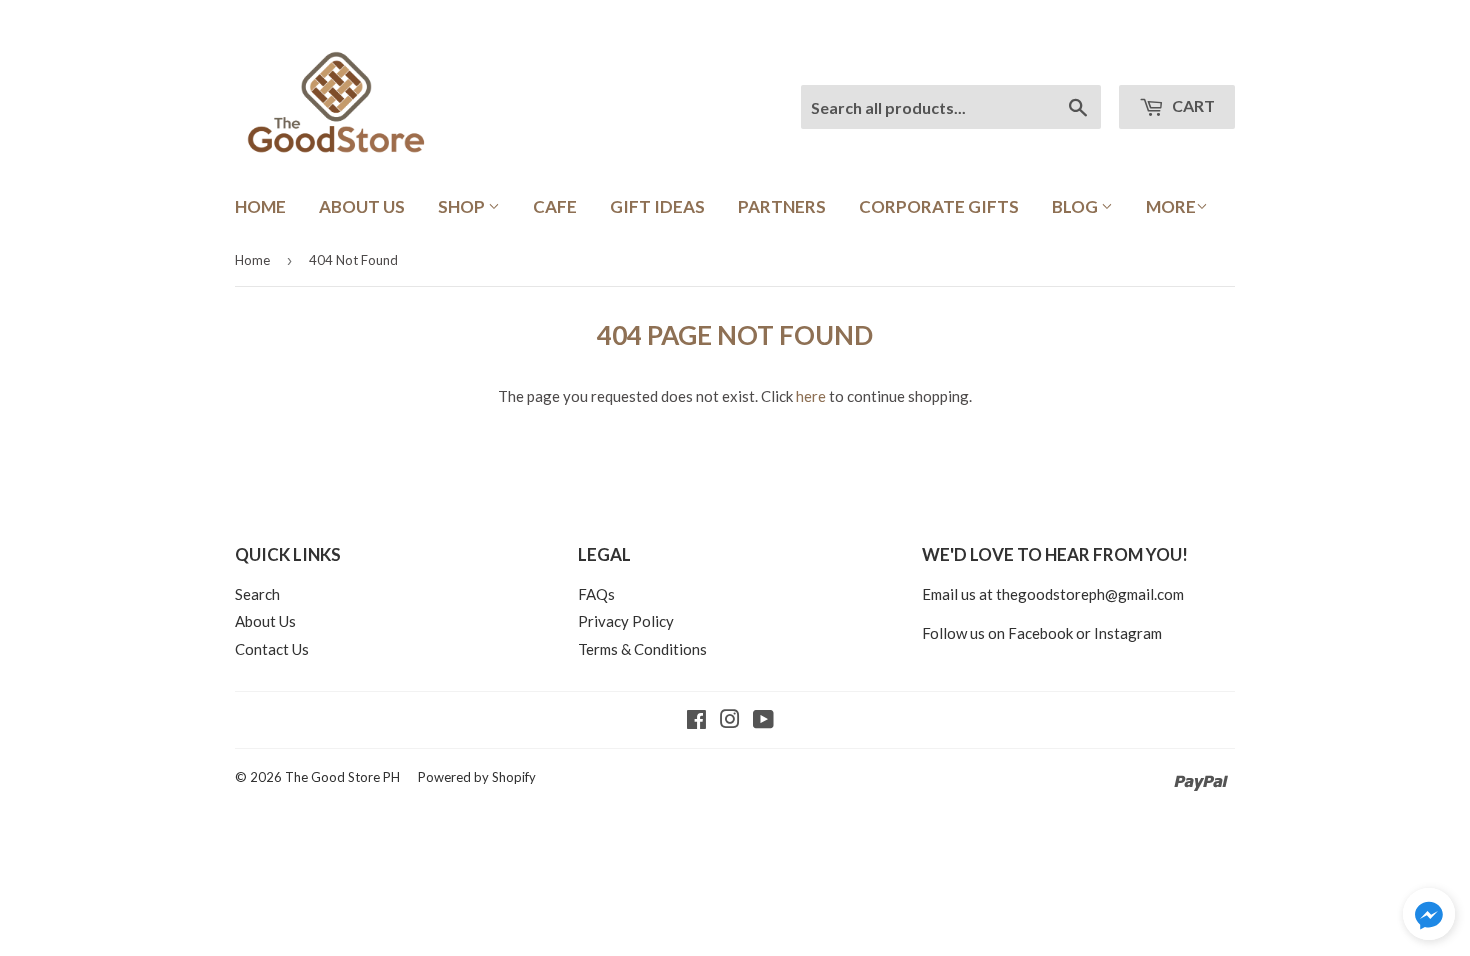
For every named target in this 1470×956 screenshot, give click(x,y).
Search (257, 594)
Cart (1192, 105)
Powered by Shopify (477, 777)
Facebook (1040, 633)
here (811, 396)
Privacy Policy (626, 621)
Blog (1076, 206)
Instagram (1128, 633)
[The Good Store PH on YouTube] (763, 721)
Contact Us (272, 649)
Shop (463, 206)
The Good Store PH (342, 777)
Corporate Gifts (939, 206)
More (1171, 206)
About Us (362, 206)
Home (260, 206)
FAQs (596, 594)
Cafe (555, 206)
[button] (1429, 917)
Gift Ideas (657, 206)
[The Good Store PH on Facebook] (696, 721)
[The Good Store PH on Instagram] (730, 721)
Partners (782, 206)
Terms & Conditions (642, 649)
